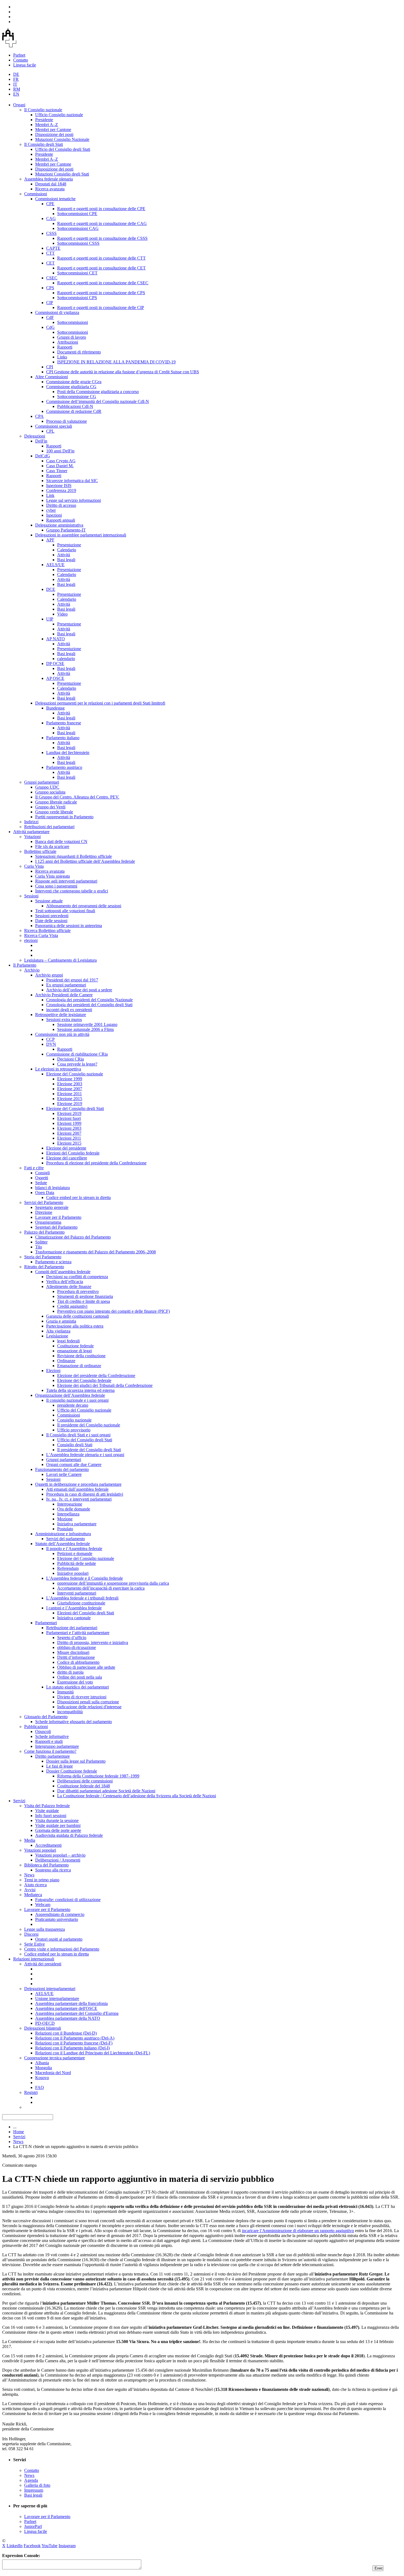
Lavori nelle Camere (64, 1474)
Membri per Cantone (53, 130)
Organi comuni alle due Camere (74, 1464)
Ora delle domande (74, 1509)
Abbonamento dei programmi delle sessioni (84, 906)
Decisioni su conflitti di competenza (77, 1277)
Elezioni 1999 (69, 1123)
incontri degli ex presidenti (69, 1010)
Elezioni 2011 (69, 1138)
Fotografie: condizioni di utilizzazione (68, 1900)
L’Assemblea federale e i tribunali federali (82, 1598)
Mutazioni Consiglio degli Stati (62, 174)
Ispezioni (54, 515)
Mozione (65, 1519)
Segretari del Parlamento (56, 1227)
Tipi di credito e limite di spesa (84, 1301)
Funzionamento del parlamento (62, 1469)
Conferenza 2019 (61, 490)
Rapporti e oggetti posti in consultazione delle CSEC (103, 283)
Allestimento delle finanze (69, 1286)
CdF (50, 317)
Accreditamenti (48, 1845)
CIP (50, 303)
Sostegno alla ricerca (53, 1870)
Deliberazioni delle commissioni (85, 1781)
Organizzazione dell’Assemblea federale (70, 1395)
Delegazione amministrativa (59, 525)
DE (16, 74)
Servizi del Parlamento (44, 1202)
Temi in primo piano (42, 1880)
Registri (31, 2092)
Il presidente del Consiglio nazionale (89, 1425)
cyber (51, 510)
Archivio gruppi (49, 975)
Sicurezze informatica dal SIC (72, 481)
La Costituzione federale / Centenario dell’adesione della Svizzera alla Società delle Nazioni (137, 1796)
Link (50, 495)
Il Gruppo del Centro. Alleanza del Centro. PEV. (77, 797)
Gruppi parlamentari (42, 782)
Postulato (65, 1529)
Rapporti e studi (49, 1741)
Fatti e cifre (34, 1168)
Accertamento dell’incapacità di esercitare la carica (101, 1588)
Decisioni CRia (70, 1059)
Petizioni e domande (75, 1553)
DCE (51, 589)
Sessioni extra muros (64, 1019)
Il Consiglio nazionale (43, 110)
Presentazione (69, 545)
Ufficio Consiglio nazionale (59, 115)
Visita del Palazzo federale (47, 1806)
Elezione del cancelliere (67, 1158)
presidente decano (73, 1405)
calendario (66, 659)
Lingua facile (25, 65)
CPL (50, 431)
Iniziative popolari (73, 1573)
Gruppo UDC (47, 787)
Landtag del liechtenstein (68, 753)
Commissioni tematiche (55, 199)
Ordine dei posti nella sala (80, 1677)
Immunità (65, 1692)
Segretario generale (52, 1207)
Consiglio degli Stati (75, 1445)
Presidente (44, 120)
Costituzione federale (75, 1346)
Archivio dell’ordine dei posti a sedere (79, 990)
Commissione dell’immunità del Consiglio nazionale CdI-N (98, 401)
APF (50, 540)
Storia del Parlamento (43, 1257)
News (29, 1875)
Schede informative (52, 1736)
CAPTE (53, 248)
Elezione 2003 (70, 1084)
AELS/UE (55, 565)
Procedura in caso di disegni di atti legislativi (85, 1494)
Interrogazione (70, 1504)
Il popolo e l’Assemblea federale (74, 1549)
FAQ (40, 2087)
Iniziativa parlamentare (77, 1524)
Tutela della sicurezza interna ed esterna (80, 1390)
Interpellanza (68, 1514)
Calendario (67, 550)
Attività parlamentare (31, 832)
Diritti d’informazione (76, 1657)
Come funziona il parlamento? (50, 1751)
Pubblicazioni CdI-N (75, 406)
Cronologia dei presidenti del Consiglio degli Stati (89, 1005)
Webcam (43, 1905)
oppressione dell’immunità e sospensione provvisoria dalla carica (113, 1583)
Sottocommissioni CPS (77, 298)
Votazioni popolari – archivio (60, 1855)
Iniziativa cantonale (74, 1618)
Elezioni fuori (69, 1118)
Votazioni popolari (40, 1850)
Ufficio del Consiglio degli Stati (63, 149)
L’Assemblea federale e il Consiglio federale (85, 1578)
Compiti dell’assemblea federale (63, 1272)
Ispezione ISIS (59, 486)
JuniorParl (33, 2526)
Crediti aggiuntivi (72, 1306)
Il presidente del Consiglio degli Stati (89, 1450)
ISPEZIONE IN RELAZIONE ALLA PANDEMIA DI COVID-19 (116, 362)
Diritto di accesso (61, 505)
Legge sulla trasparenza (45, 1929)
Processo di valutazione (67, 421)
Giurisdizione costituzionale (81, 1603)
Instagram (67, 2546)
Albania (42, 2063)
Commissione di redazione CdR (74, 411)
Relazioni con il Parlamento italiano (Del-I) (72, 2048)
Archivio (32, 970)
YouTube (49, 2546)
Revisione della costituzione (81, 1356)
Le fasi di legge (60, 1766)
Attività (64, 555)
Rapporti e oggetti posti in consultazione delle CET (101, 268)
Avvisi (30, 1890)
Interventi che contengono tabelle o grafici (72, 891)
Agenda (31, 2480)
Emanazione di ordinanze (79, 1366)
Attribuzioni (68, 342)
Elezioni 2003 (69, 1128)
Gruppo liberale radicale (56, 802)
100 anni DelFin (60, 451)
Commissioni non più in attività (62, 1034)
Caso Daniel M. (60, 466)
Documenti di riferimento (79, 352)
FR (16, 79)
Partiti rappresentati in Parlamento (64, 817)
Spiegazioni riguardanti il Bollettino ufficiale (74, 856)
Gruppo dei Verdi (50, 807)
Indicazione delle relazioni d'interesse (89, 1707)
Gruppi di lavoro (72, 337)
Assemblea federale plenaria (49, 179)
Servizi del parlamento (66, 1539)
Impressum (34, 2490)
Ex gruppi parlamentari (66, 985)
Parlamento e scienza (53, 1262)
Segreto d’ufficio (72, 1638)
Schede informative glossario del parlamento (74, 1722)
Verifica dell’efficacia (65, 1282)
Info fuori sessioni (51, 1816)
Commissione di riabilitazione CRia (77, 1054)
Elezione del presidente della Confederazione (96, 1375)
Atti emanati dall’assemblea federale (77, 1489)
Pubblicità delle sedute (77, 1563)
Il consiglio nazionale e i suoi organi (77, 1400)
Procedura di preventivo (78, 1291)
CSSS (51, 233)
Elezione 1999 (70, 1079)
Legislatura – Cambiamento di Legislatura (60, 960)
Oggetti (42, 1178)
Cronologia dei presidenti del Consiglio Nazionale (89, 1000)
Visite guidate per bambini (58, 1825)
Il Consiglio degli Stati (44, 144)
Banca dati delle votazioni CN (61, 841)
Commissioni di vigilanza (57, 312)
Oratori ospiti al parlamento (59, 1939)
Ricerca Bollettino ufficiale (47, 930)
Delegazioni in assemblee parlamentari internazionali (81, 535)
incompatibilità (70, 1712)
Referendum (68, 1568)
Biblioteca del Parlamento (46, 1865)
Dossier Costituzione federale (72, 1771)
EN (16, 94)
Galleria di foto (37, 2485)
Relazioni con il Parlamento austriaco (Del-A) (75, 2038)
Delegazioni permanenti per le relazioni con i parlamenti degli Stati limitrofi (100, 703)
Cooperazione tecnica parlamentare (55, 2058)
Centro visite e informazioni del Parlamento (62, 1949)
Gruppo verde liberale (54, 812)
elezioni (31, 940)
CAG (51, 219)
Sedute (41, 1183)
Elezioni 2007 (69, 1133)
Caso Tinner (57, 471)
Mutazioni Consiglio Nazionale (62, 139)
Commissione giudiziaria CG (71, 387)
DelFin (41, 441)
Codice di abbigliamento (78, 1662)
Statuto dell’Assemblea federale (63, 1544)
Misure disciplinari (73, 1652)
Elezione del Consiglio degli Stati (75, 1108)
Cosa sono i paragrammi (56, 886)
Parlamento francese (64, 723)
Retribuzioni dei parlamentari (49, 827)
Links (62, 357)
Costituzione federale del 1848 (84, 1786)
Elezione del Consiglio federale (84, 1380)
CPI (50, 367)
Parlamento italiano (63, 738)
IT (15, 84)
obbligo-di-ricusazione (77, 1647)
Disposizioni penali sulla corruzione (88, 1702)
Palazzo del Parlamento (44, 1232)
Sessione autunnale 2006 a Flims (85, 1029)
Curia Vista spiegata (52, 876)
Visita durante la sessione (57, 1820)
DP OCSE (55, 664)
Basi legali (66, 560)
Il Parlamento (25, 965)
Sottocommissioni (73, 322)
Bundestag (55, 708)
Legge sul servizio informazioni (74, 500)
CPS (50, 288)
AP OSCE (55, 678)
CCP (50, 1039)
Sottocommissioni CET (77, 273)
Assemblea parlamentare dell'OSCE (66, 2008)
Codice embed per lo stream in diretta (78, 1197)
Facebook (32, 2546)
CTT (50, 253)
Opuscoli (43, 1731)
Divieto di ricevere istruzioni (82, 1697)
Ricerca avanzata (50, 189)
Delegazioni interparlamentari (50, 1989)
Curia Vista (34, 866)
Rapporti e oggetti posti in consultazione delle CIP (101, 308)
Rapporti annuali (61, 520)
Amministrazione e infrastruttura (63, 1534)
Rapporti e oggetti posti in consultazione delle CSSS (102, 238)
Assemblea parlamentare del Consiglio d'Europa (77, 2013)
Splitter (41, 1242)
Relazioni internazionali (34, 1959)
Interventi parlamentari (77, 1593)
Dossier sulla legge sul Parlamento (76, 1761)
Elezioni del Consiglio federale (73, 1153)
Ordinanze (66, 1361)
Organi (19, 105)
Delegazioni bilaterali (43, 2028)
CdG (50, 327)
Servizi (19, 1801)
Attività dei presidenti (43, 1964)
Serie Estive (34, 1944)
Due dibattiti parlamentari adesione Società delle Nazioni (106, 1791)
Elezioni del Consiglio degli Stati (86, 1613)
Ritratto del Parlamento (44, 1267)
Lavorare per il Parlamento (58, 1217)
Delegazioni (35, 436)
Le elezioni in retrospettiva (58, 1069)
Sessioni (31, 896)
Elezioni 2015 (69, 1143)
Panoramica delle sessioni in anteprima (69, 926)
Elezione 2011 (70, 1094)
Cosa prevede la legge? (77, 1064)
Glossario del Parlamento (46, 1717)
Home (19, 2132)
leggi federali (68, 1341)
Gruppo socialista (50, 792)
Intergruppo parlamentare (57, 1746)
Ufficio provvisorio (74, 1430)
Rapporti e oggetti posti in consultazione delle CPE (101, 209)
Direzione (44, 1212)
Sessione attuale (49, 901)
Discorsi (31, 1934)
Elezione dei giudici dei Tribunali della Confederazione (105, 1385)
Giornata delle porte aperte (58, 1830)
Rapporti (65, 347)
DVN (51, 1044)
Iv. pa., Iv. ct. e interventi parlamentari (79, 1499)
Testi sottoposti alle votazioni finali (65, 911)
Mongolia (44, 2068)
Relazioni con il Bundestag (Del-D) (66, 2033)
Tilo (39, 1247)
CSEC (52, 278)
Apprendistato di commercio (60, 1914)
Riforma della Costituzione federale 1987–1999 (98, 1776)
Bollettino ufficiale (40, 851)
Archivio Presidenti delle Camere (64, 995)
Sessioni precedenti (52, 916)
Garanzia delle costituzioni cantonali (78, 1316)
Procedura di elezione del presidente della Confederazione (96, 1163)
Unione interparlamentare (57, 1998)
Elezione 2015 (70, 1099)
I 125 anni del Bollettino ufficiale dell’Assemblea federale (85, 861)
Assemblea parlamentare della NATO (68, 2018)
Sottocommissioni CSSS (78, 243)
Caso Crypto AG (61, 461)
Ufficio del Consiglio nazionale (84, 1410)
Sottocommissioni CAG (78, 228)
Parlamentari (46, 1623)
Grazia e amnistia (61, 1321)
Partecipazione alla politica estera (75, 1326)
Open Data (45, 1193)
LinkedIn (15, 2546)
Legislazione (57, 1336)
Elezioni (53, 1371)
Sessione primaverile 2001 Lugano (87, 1024)
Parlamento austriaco (64, 767)
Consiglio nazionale (74, 1420)
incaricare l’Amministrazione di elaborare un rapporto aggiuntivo (298, 2231)
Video (62, 614)
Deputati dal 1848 (51, 184)
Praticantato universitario (57, 1919)
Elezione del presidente (66, 1148)
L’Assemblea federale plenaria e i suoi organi (85, 1455)
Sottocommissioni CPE (77, 214)
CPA (39, 416)
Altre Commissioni (52, 377)
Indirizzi (31, 822)
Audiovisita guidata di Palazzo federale (69, 1835)
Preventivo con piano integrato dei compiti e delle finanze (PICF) (114, 1311)
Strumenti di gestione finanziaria (85, 1296)
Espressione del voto (75, 1682)
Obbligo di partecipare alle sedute (86, 1667)
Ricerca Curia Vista (41, 935)
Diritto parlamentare (52, 1756)
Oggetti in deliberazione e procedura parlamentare (78, 1484)
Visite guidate (47, 1811)
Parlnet (19, 55)
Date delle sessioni (51, 921)
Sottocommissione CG (77, 397)
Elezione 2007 (70, 1089)
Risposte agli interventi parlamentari (66, 881)
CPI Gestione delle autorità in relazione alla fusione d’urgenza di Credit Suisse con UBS (123, 372)
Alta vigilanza (58, 1331)
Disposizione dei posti (54, 134)
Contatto (21, 60)
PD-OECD (45, 2023)
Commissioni (36, 194)
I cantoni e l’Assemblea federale (74, 1608)
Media (30, 1840)
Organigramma (48, 1222)
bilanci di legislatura (52, 1188)
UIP (50, 619)
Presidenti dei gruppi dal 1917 (72, 980)
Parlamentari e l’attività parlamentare (78, 1633)
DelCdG (43, 456)
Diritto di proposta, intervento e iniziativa (93, 1642)
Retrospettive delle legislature (61, 1015)
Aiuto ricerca (35, 1885)
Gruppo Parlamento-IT (66, 530)
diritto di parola (70, 1672)
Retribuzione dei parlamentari (72, 1628)
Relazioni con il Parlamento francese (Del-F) (74, 2043)
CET (50, 263)
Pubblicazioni (36, 1727)
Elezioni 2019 (69, 1113)
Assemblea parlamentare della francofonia (71, 2003)
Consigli (42, 1173)
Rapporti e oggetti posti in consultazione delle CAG (102, 223)
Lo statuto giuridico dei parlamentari (78, 1687)
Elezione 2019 (70, 1104)
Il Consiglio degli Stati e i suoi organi (78, 1435)
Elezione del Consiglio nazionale (75, 1074)
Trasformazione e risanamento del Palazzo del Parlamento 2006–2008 (96, 1252)
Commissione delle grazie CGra (74, 382)
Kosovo (42, 2078)
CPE (50, 204)
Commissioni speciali (54, 426)
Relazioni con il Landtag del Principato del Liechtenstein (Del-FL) (93, 2053)
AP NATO (56, 639)
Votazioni (32, 837)
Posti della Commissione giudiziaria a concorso (98, 392)
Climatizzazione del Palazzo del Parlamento (73, 1237)
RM (17, 89)
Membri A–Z (47, 125)
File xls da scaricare (52, 846)
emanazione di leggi (74, 1351)
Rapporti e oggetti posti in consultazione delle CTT (101, 258)
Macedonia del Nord (53, 2073)
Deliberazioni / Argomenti (58, 1860)
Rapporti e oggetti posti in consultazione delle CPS (101, 293)
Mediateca (33, 1895)
